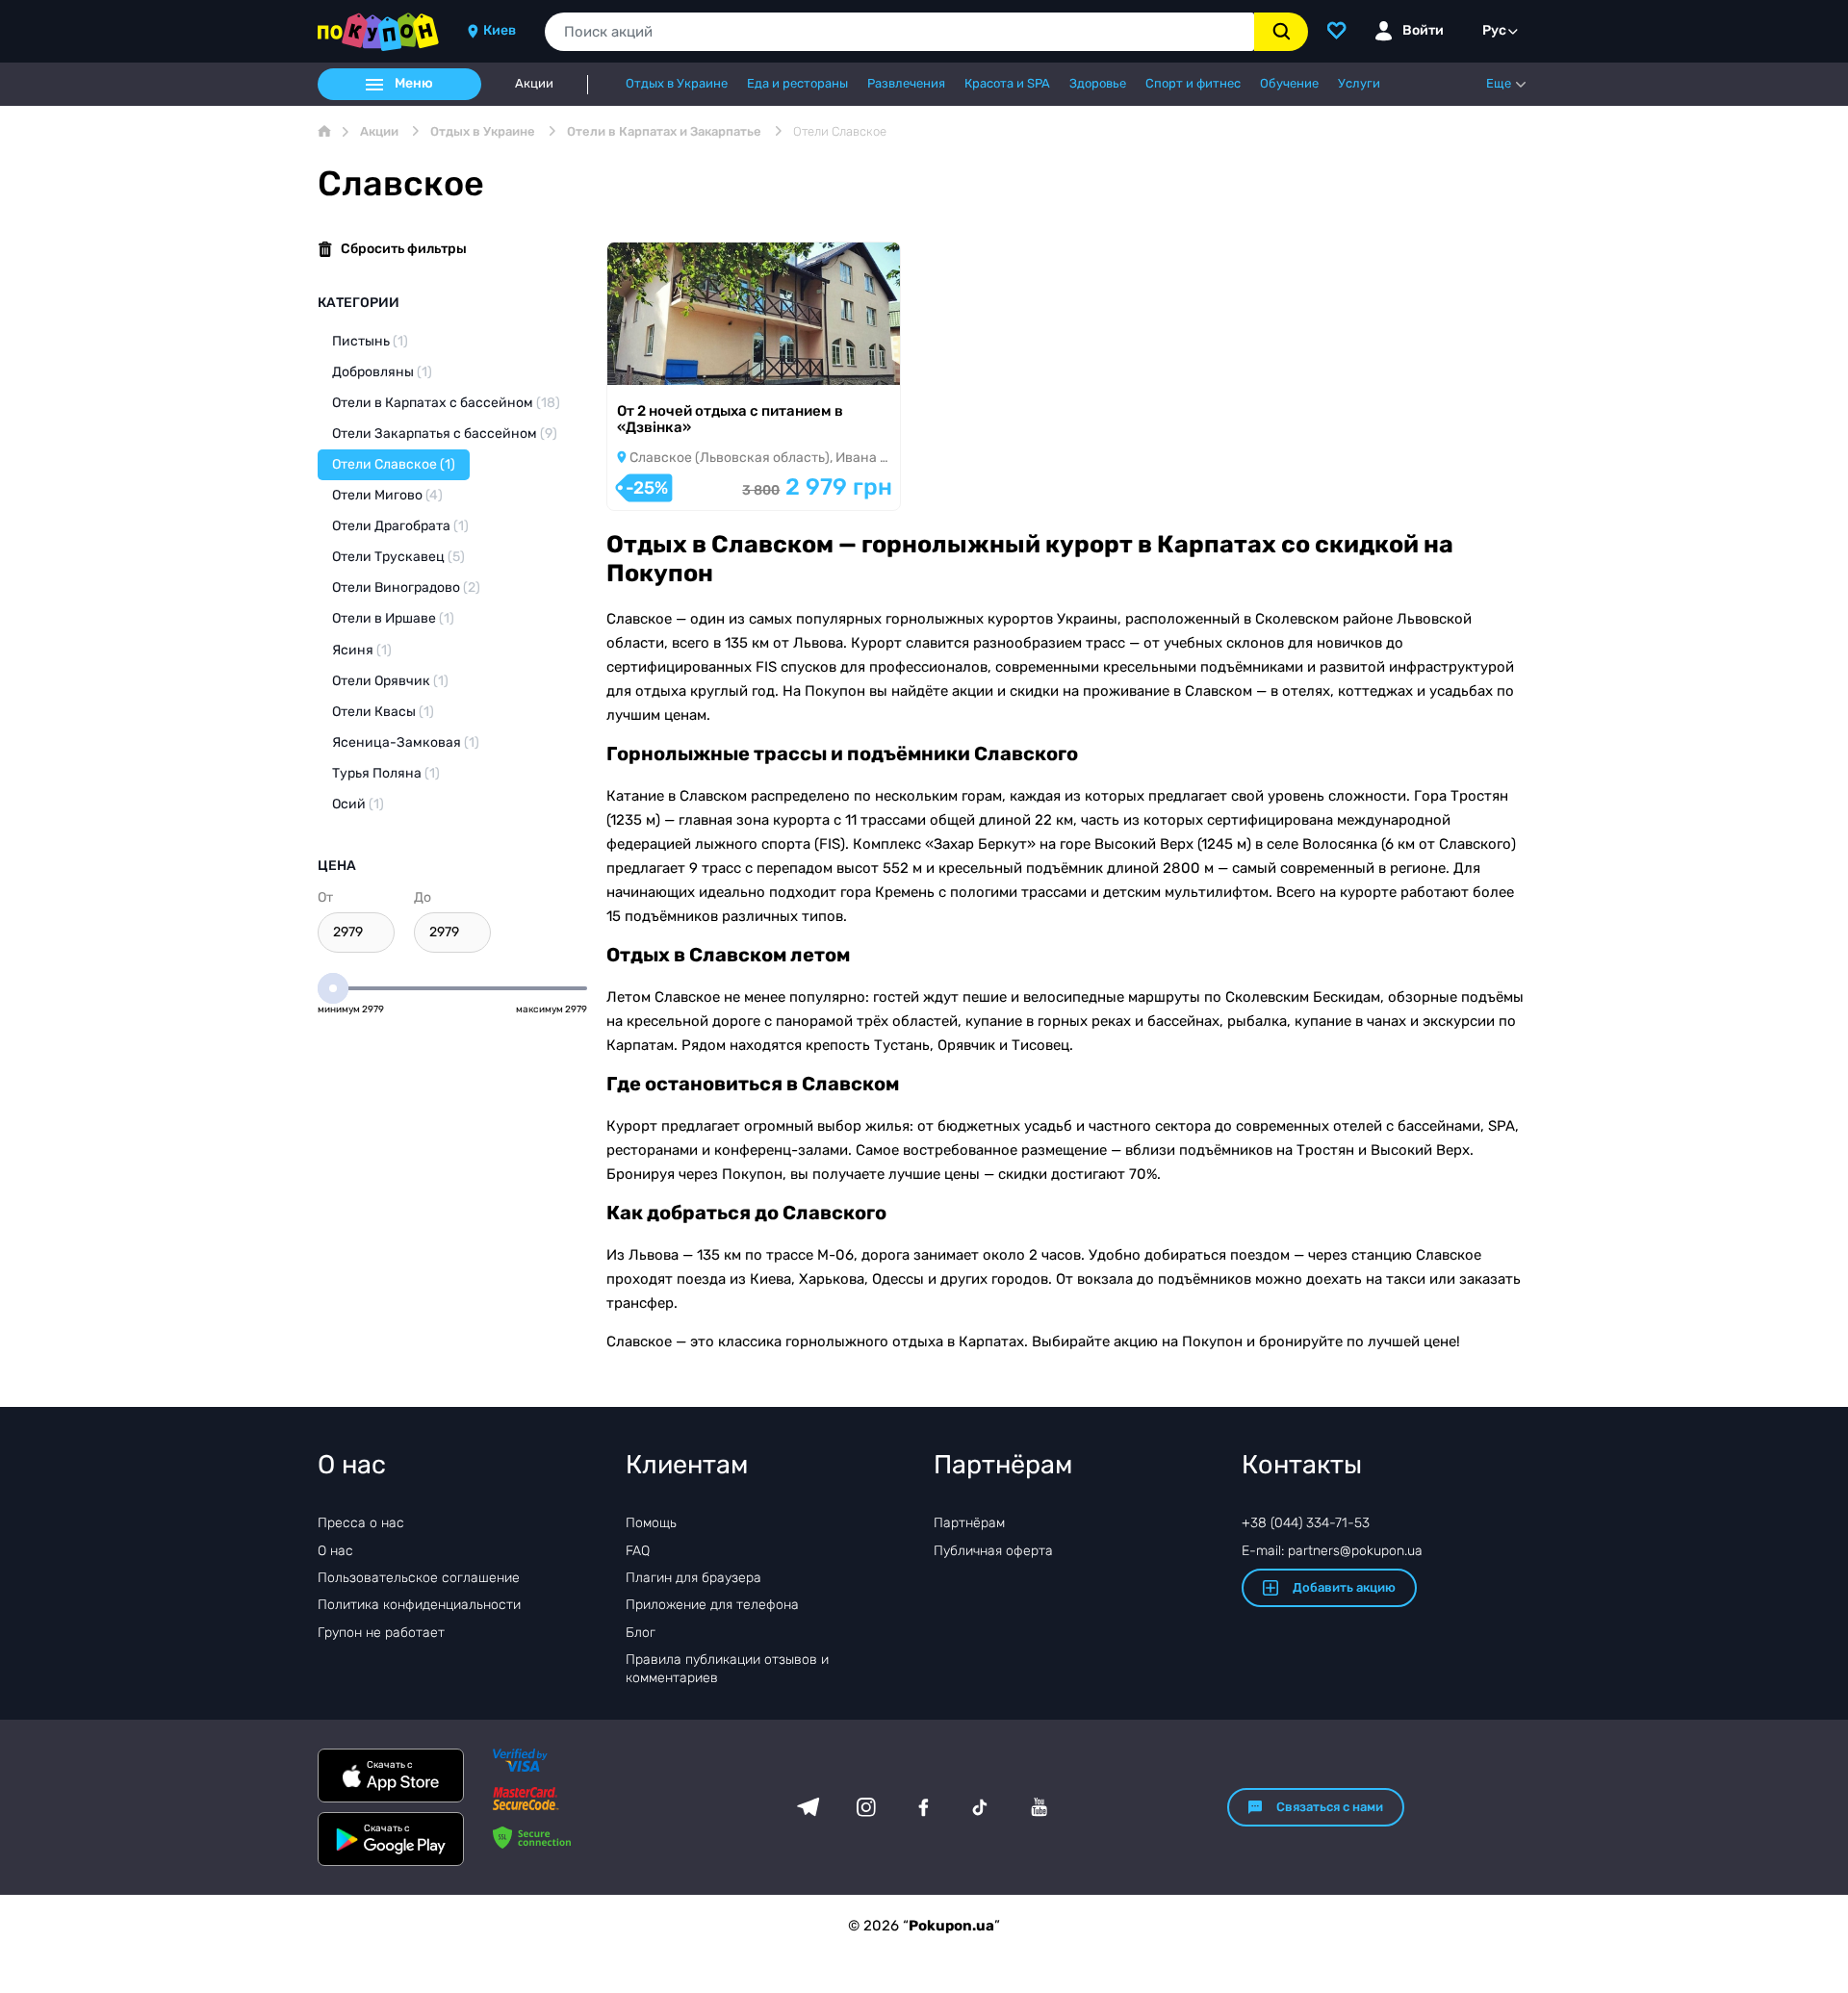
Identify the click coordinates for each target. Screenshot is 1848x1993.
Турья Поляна (386, 773)
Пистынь (370, 341)
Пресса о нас (361, 1523)
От (325, 897)
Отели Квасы (383, 712)
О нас (335, 1551)
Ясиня (362, 650)
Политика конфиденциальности (419, 1605)
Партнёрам (969, 1523)
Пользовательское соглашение (419, 1578)
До (423, 897)
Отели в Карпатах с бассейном (446, 403)
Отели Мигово (387, 495)
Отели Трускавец (398, 557)
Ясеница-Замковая (406, 742)
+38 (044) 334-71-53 (1306, 1523)
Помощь (651, 1523)
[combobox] (899, 32)
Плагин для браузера (693, 1578)
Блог (641, 1633)
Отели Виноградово (406, 588)
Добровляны (382, 372)
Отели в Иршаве (393, 618)
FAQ (638, 1551)
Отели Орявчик (390, 681)
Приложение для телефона (712, 1605)
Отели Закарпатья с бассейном (445, 434)
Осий (358, 804)
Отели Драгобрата (400, 526)
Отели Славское (394, 464)
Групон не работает (381, 1633)
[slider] (333, 988)
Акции (534, 84)
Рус (1494, 30)
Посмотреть (674, 359)
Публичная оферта (993, 1551)
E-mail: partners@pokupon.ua (1332, 1551)
